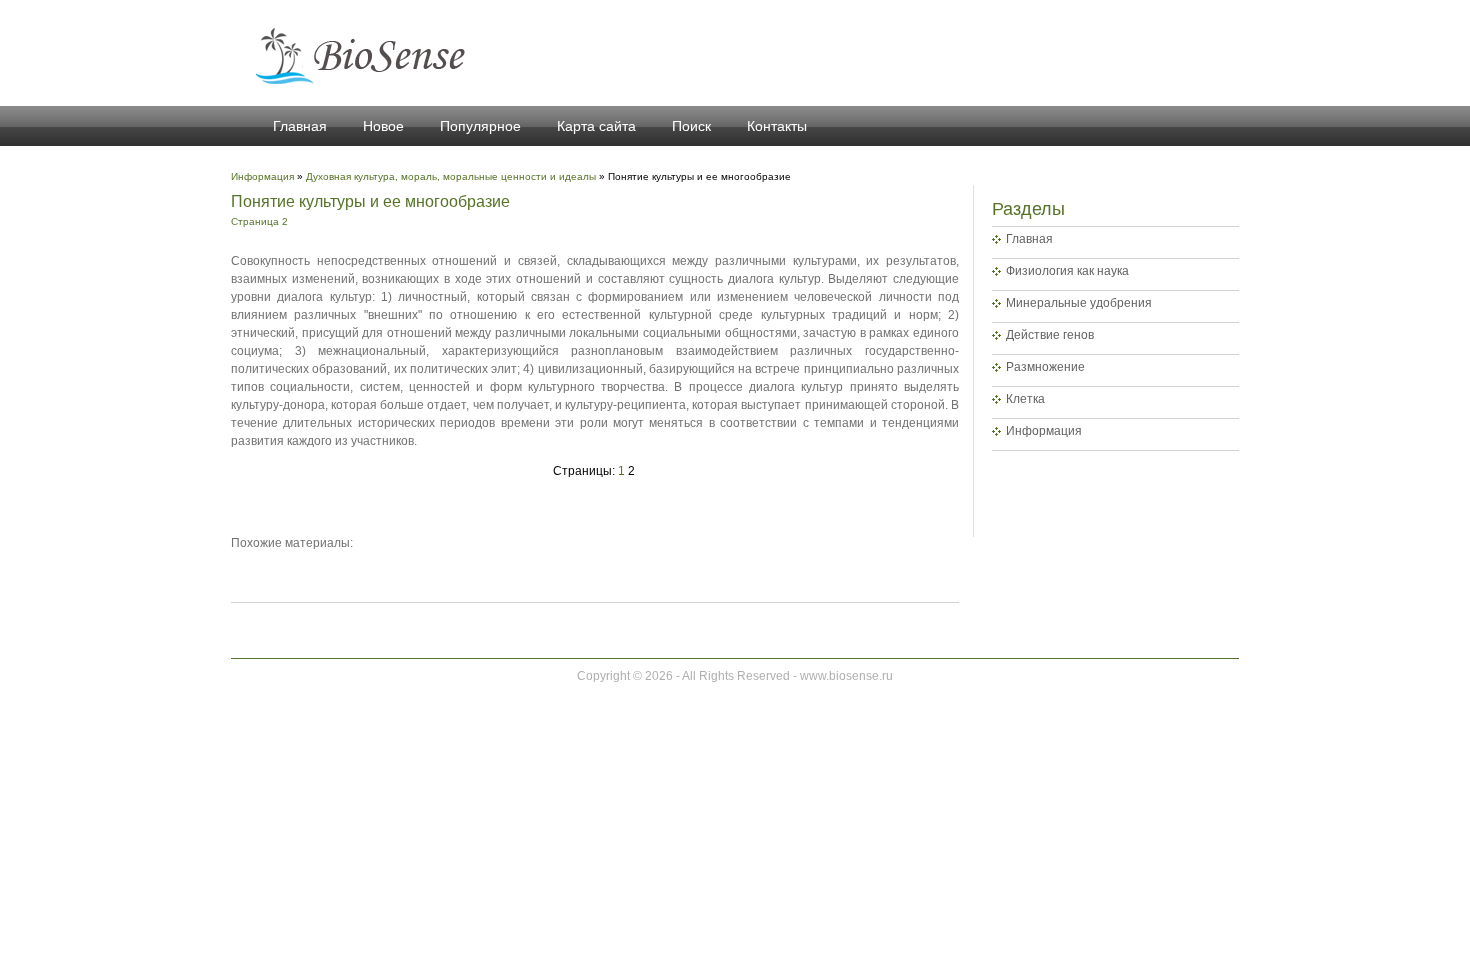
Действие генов (1050, 335)
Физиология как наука (1067, 271)
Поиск (691, 126)
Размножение (1045, 367)
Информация (1044, 431)
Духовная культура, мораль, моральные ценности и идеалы (451, 176)
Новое (383, 126)
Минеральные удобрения (1079, 303)
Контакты (777, 126)
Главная (300, 126)
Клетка (1025, 399)
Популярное (480, 126)
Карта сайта (596, 126)
